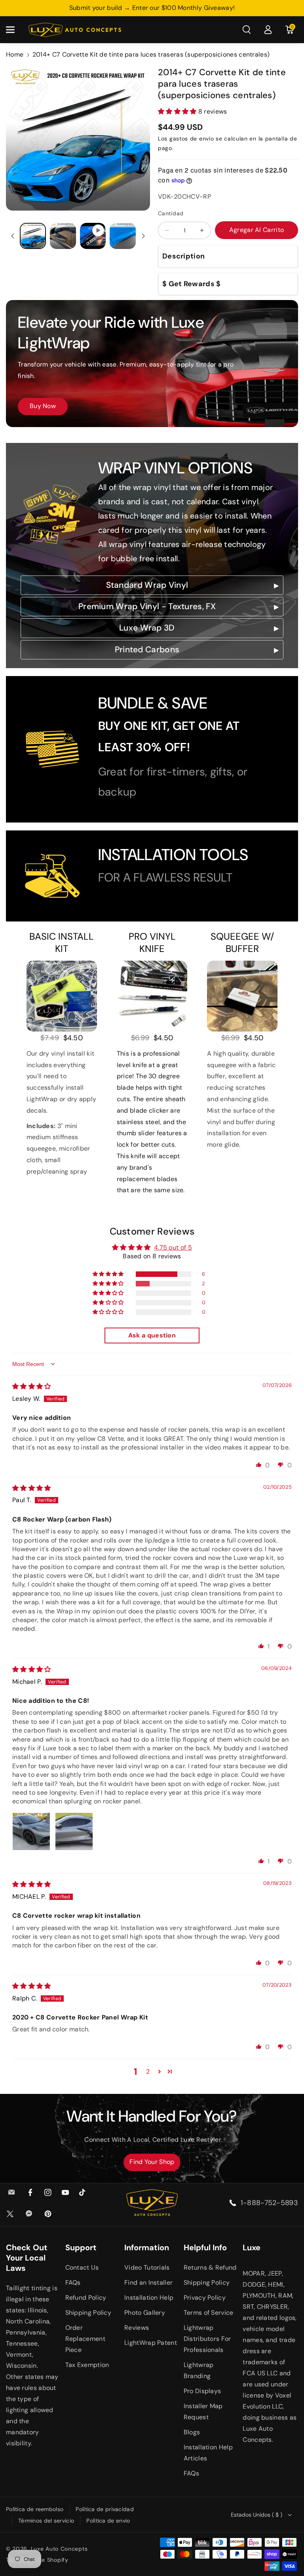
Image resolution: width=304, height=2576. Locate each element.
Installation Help (149, 2298)
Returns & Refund (210, 2267)
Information (147, 2247)
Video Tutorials (147, 2267)
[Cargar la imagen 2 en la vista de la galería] (63, 236)
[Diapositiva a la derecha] (143, 236)
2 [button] (148, 2072)
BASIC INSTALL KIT (62, 942)
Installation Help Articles (208, 2453)
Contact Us (82, 2267)
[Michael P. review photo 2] (74, 1831)
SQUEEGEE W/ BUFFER (242, 942)
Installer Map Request (203, 2412)
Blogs (192, 2432)
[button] (15, 30)
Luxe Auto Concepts (59, 2549)
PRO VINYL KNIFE (152, 942)
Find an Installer (148, 2282)
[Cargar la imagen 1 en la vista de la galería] (33, 236)
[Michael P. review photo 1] (31, 1831)
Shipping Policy (88, 2313)
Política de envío (108, 2521)
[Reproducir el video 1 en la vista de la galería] (93, 236)
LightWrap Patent (151, 2343)
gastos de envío (192, 139)
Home (15, 54)
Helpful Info (205, 2247)
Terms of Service (209, 2313)
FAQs (73, 2282)
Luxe (252, 2247)
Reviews (137, 2328)
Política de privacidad (105, 2509)
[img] (32, 1386)
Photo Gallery (145, 2313)
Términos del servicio (46, 2521)
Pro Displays (202, 2391)
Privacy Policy (205, 2298)
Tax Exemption (87, 2365)
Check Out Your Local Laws (27, 2258)
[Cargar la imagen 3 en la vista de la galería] (123, 236)
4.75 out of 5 (173, 1247)
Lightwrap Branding (199, 2370)
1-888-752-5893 (269, 2203)
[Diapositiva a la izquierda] (13, 236)
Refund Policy (86, 2298)
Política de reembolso (35, 2509)
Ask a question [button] (152, 1335)
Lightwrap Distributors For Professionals (207, 2339)
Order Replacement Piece (85, 2339)
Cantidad (171, 213)
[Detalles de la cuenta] (268, 30)
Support (81, 2247)
